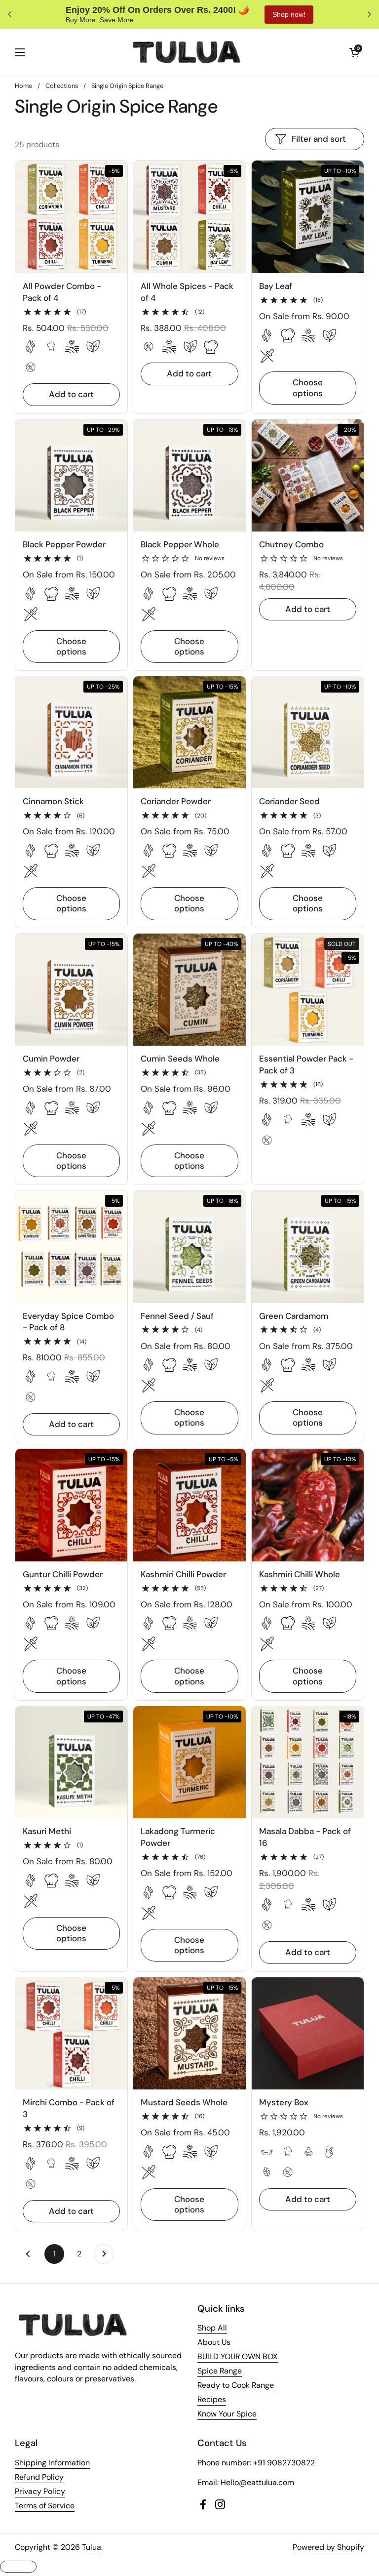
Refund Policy (39, 2477)
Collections (62, 86)
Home (23, 86)
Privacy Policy (40, 2491)
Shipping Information (52, 2463)
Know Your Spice (227, 2414)
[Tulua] (187, 52)
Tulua (92, 2547)
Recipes (212, 2399)
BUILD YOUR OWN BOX (238, 2356)
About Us (214, 2342)
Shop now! (262, 14)
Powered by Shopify (328, 2547)
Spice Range (220, 2371)
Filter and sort (319, 139)
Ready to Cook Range (236, 2385)
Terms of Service (45, 2506)
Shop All (212, 2328)
